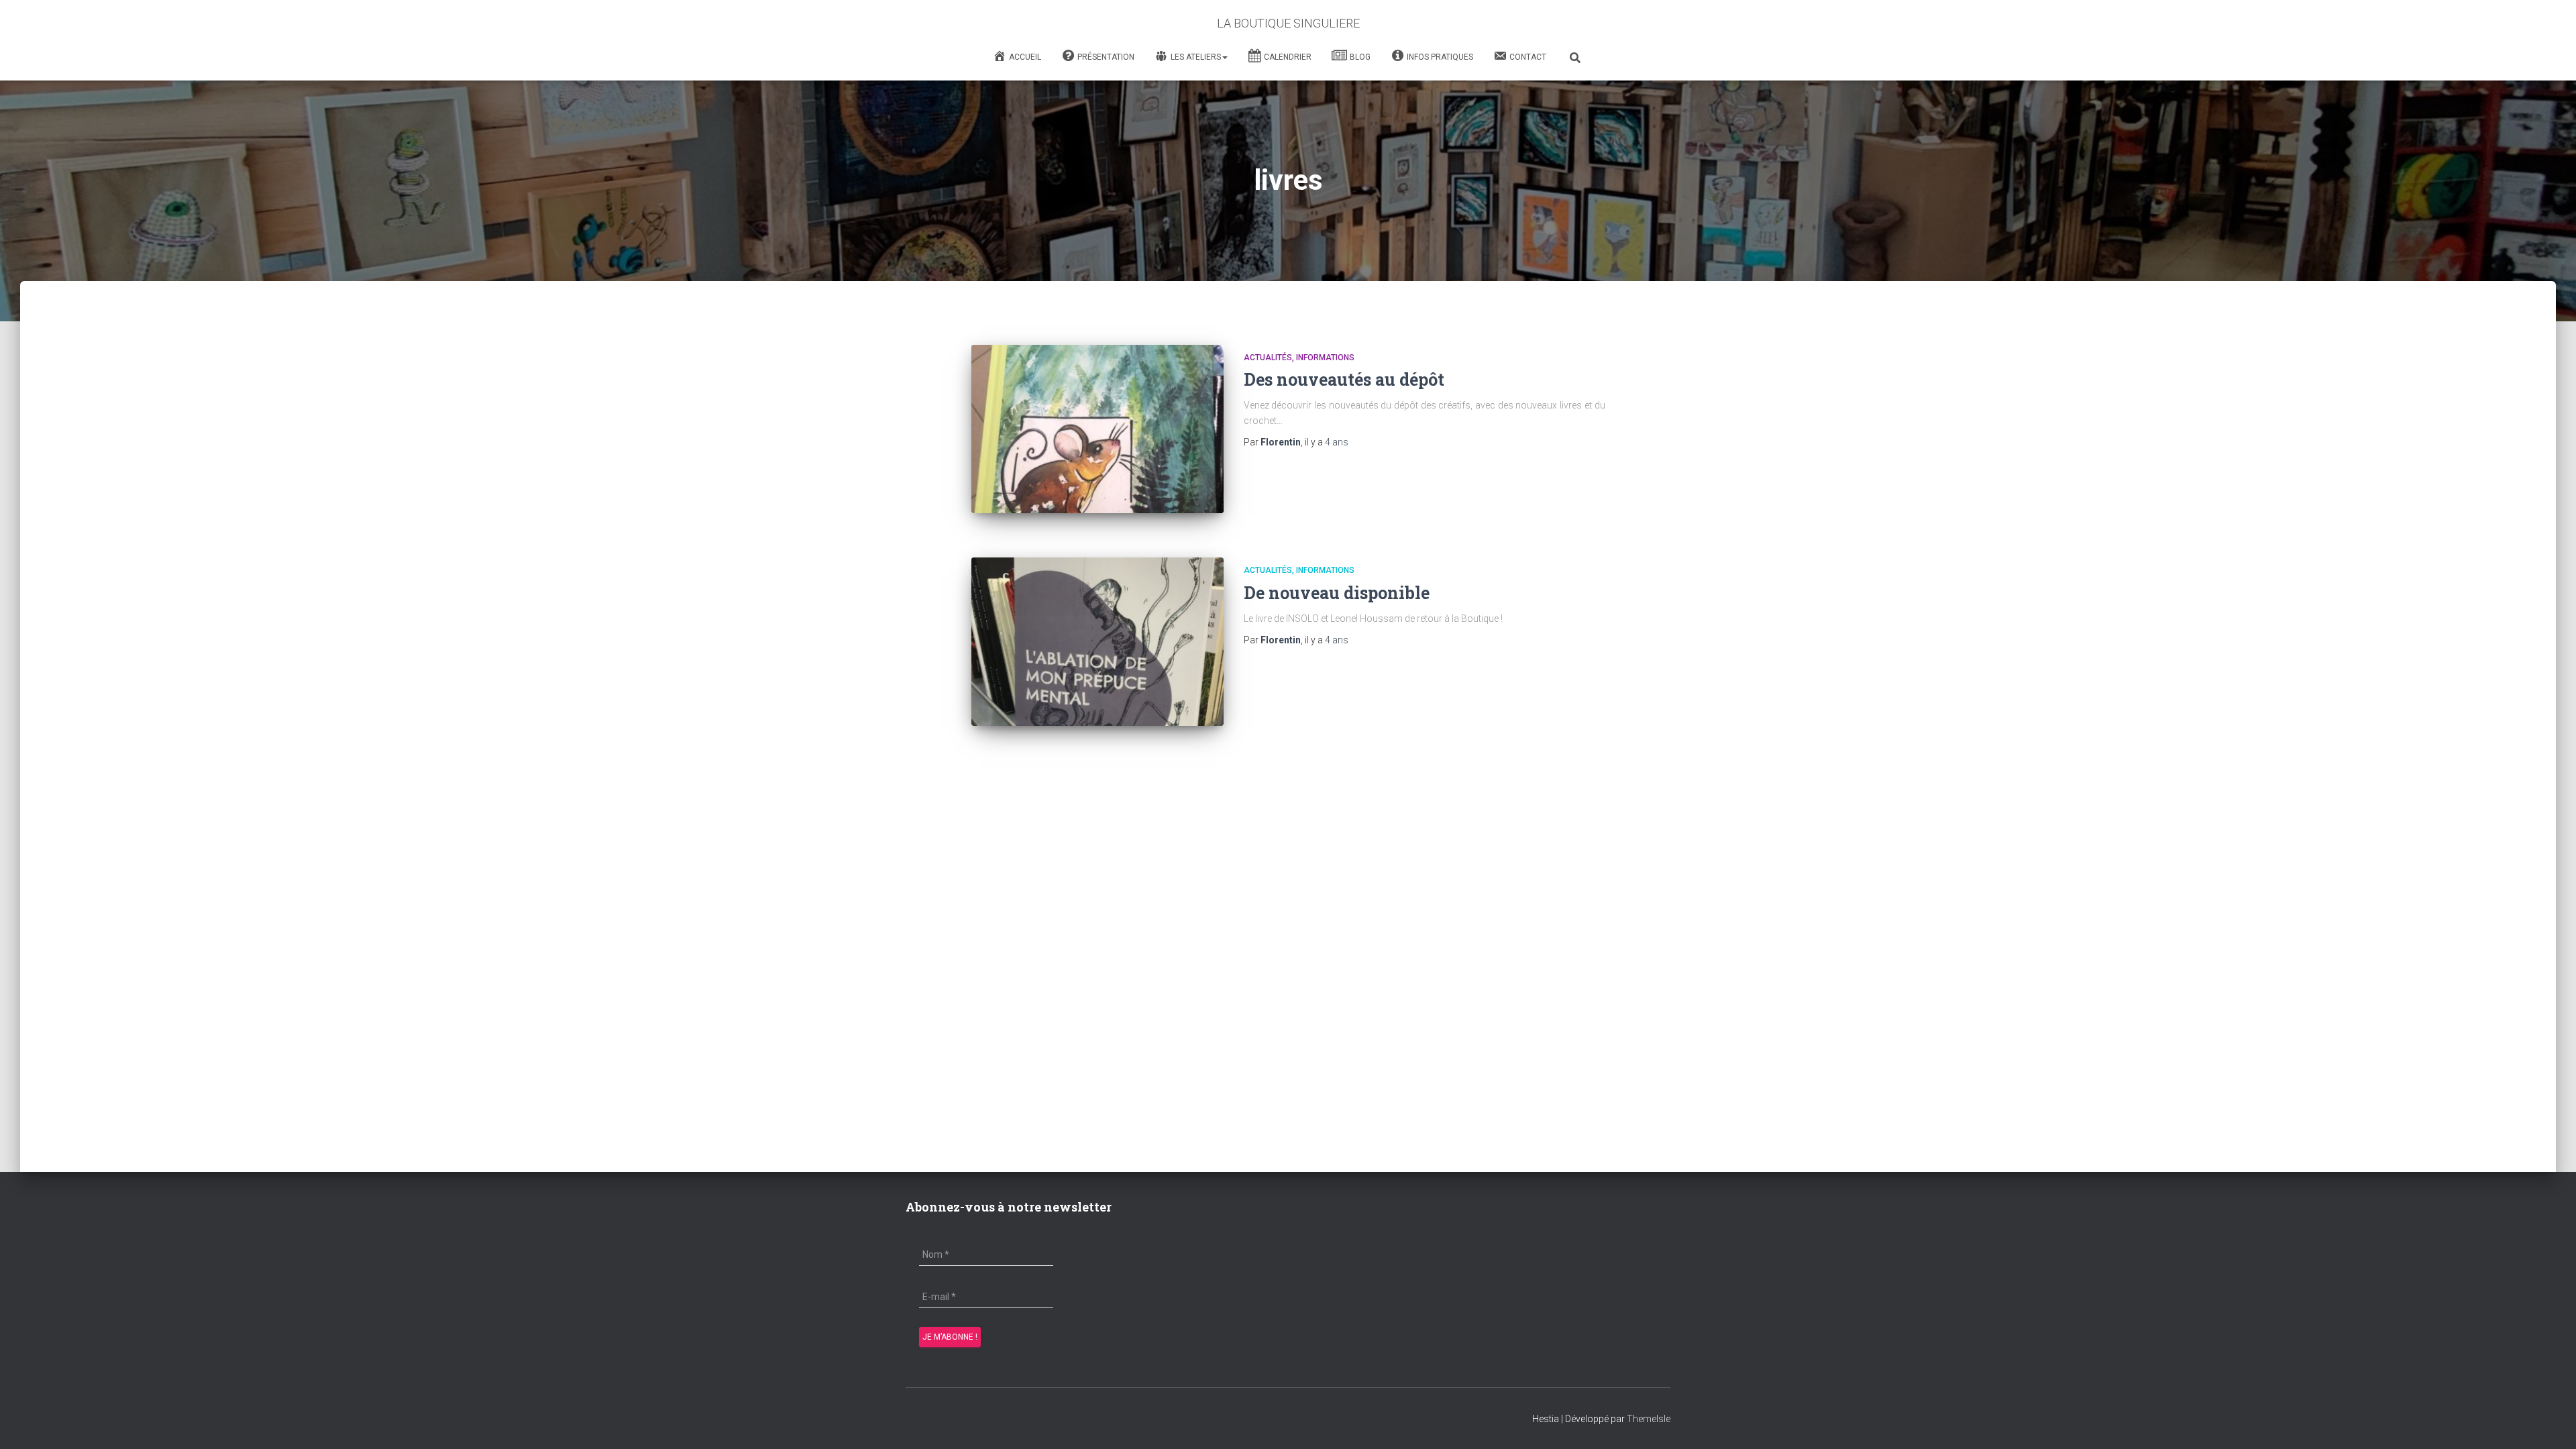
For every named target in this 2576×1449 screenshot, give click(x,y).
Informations (1325, 358)
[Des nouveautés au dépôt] (1097, 429)
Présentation (1106, 57)
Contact (1528, 57)
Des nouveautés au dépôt (1344, 379)
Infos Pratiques (1440, 57)
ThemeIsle (1649, 1419)
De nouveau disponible (1337, 593)
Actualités (1268, 358)
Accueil (1025, 57)
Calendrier (1288, 57)
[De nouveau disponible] (1097, 642)
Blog (1360, 57)
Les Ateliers (1196, 57)
